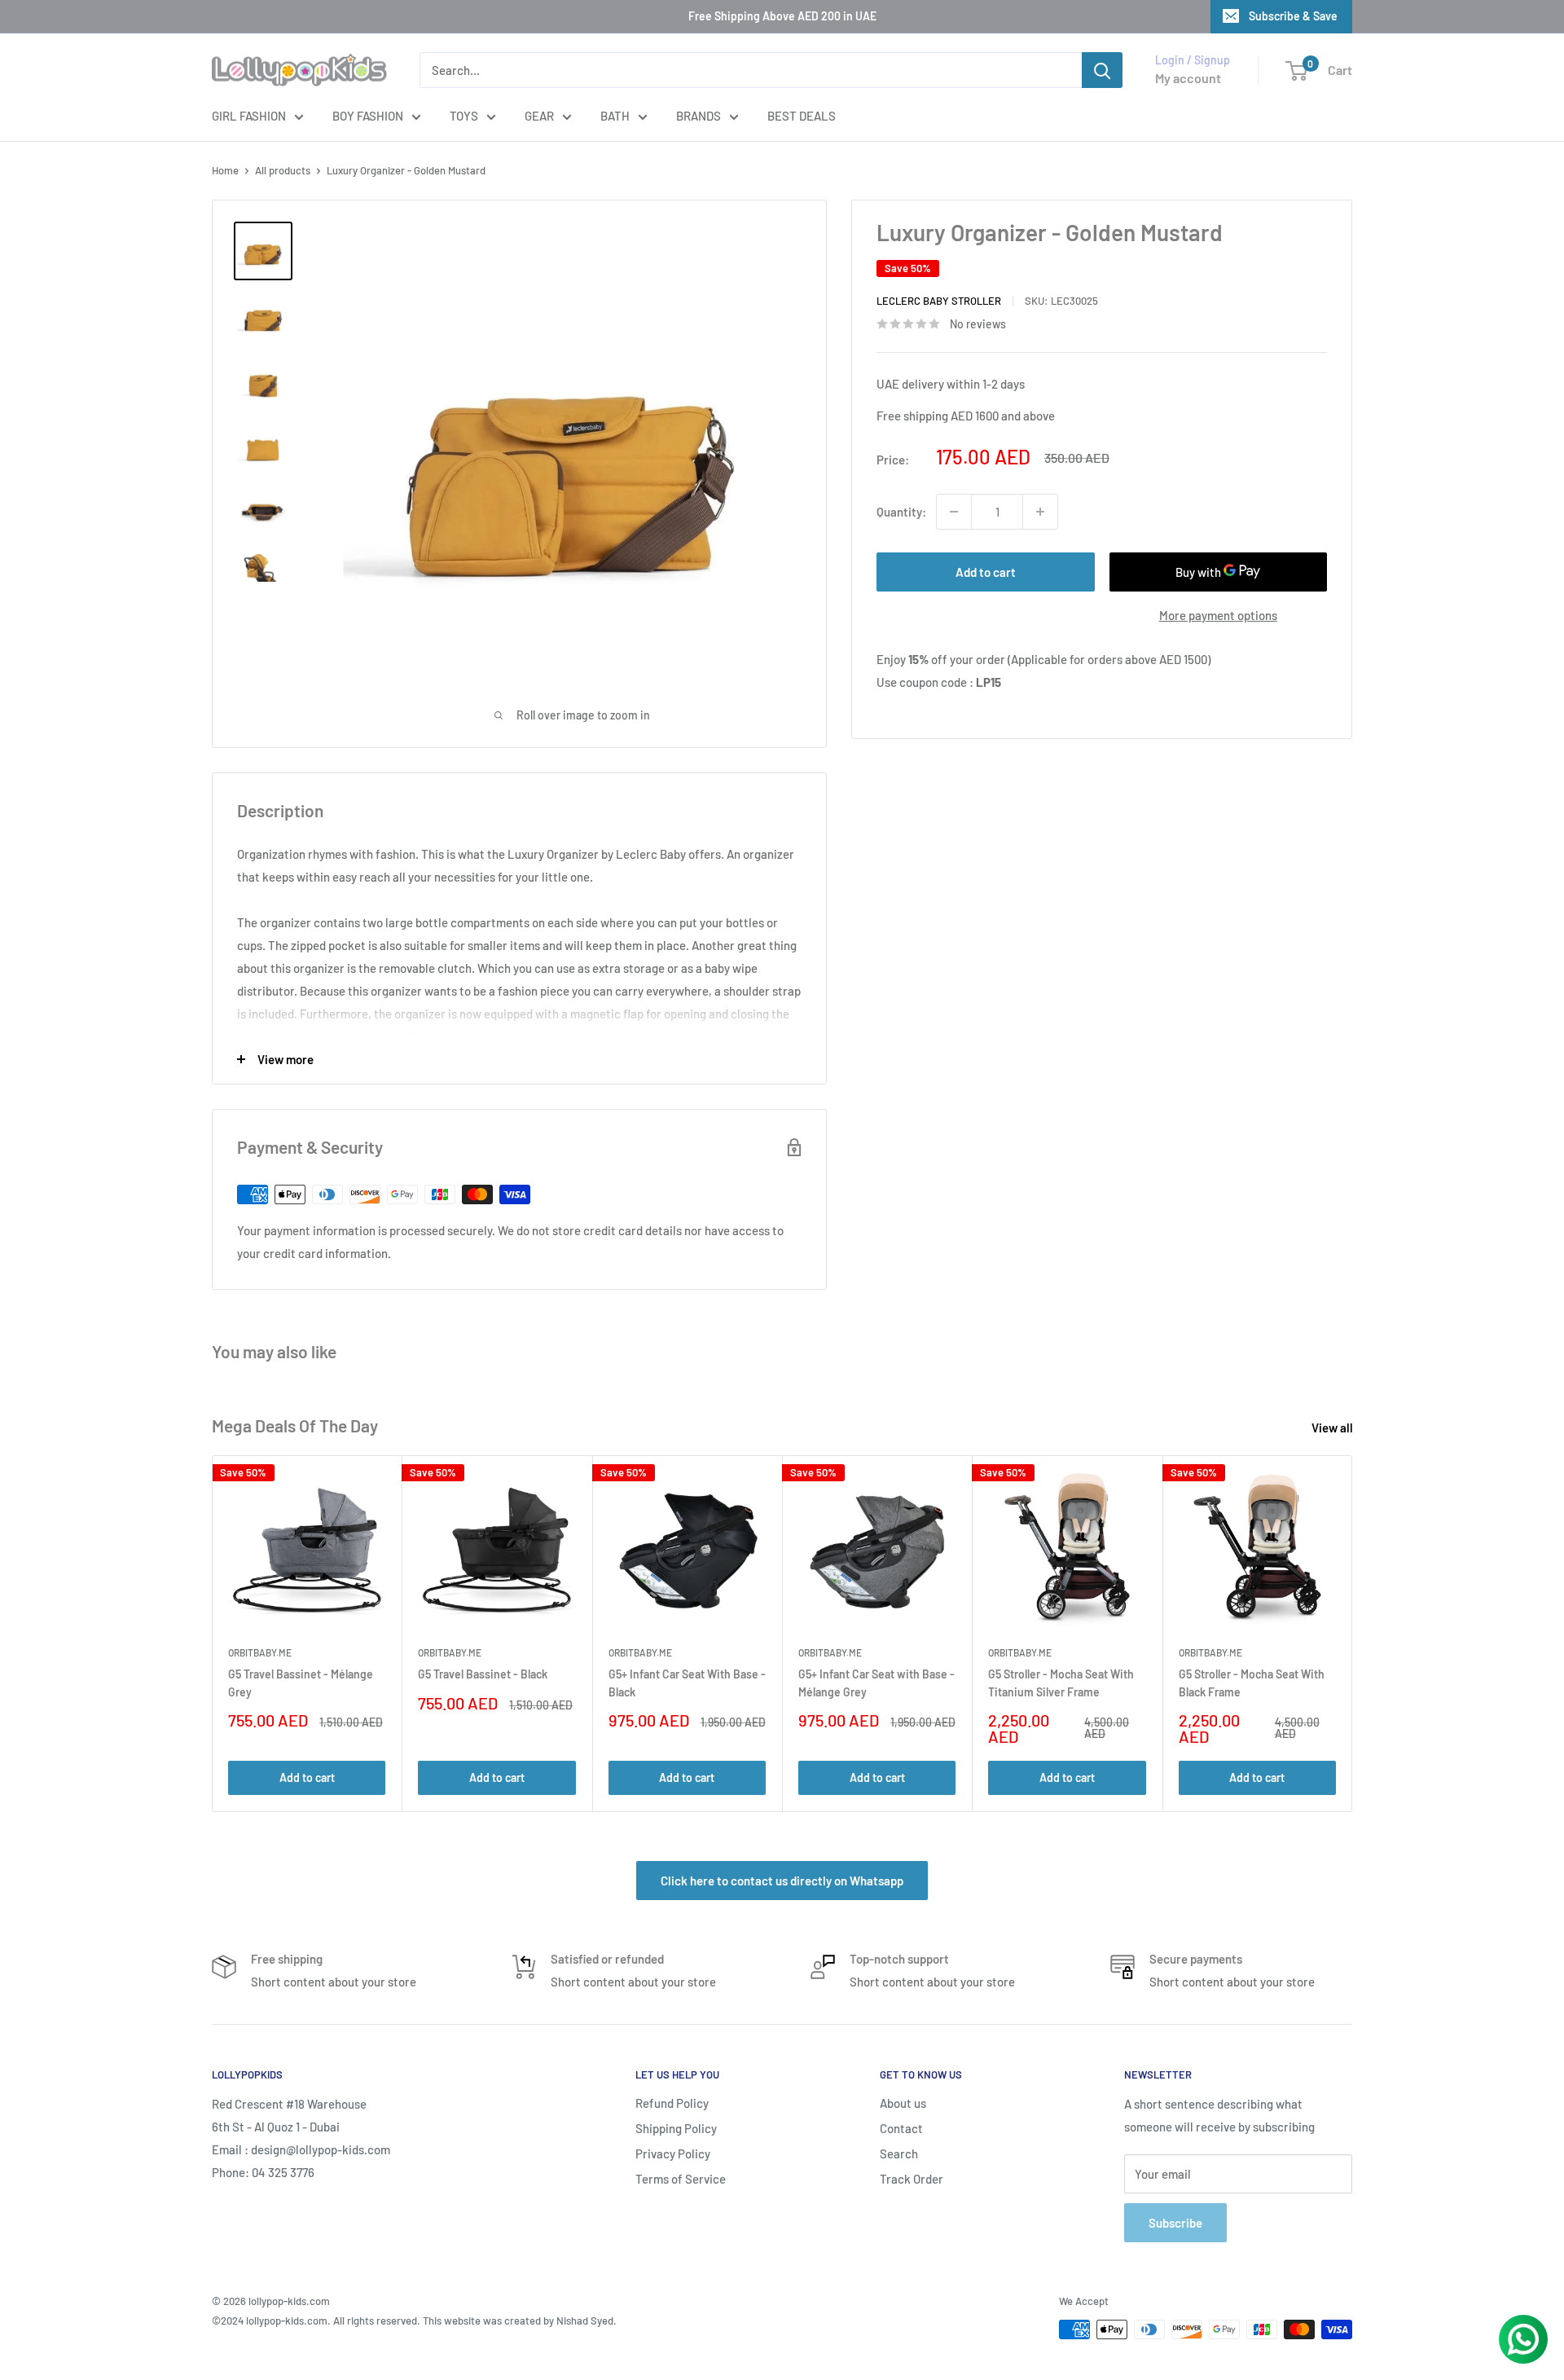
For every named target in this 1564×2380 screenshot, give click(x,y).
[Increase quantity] (1040, 512)
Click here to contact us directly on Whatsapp (782, 1881)
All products (283, 170)
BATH (615, 116)
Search (899, 2153)
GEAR (539, 116)
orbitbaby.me (260, 1653)
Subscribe (1175, 2223)
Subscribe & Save (1293, 16)
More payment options (1218, 615)
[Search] (1102, 70)
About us (903, 2103)
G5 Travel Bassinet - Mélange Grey (301, 1683)
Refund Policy (672, 2103)
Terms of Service (681, 2179)
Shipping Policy (676, 2128)
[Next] (1353, 1634)
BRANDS (699, 116)
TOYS (464, 116)
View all (1333, 1428)
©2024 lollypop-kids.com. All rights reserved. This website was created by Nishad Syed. (414, 2321)
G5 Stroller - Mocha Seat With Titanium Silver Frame (1061, 1683)
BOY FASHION (368, 116)
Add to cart (986, 572)
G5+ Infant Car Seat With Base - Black (687, 1683)
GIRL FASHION (249, 116)
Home (225, 170)
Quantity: (901, 512)
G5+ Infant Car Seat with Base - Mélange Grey (876, 1683)
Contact (901, 2128)
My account (1188, 78)
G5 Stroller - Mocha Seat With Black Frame (1252, 1683)
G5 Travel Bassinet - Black (483, 1674)
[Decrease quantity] (954, 512)
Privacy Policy (673, 2153)
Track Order (912, 2179)
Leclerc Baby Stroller (939, 301)
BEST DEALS (802, 116)
